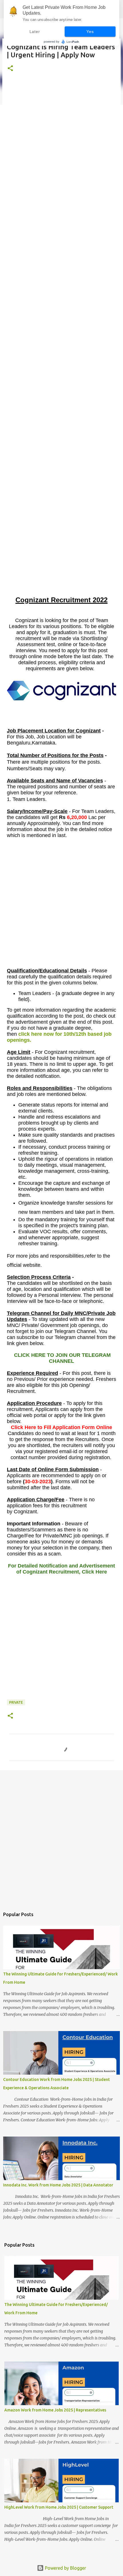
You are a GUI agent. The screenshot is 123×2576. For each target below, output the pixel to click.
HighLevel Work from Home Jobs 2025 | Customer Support (59, 2507)
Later (35, 32)
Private (16, 1702)
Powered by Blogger (65, 2568)
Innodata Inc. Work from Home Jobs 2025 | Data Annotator (58, 2185)
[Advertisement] (61, 346)
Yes (90, 32)
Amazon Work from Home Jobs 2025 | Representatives (55, 2410)
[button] (10, 69)
